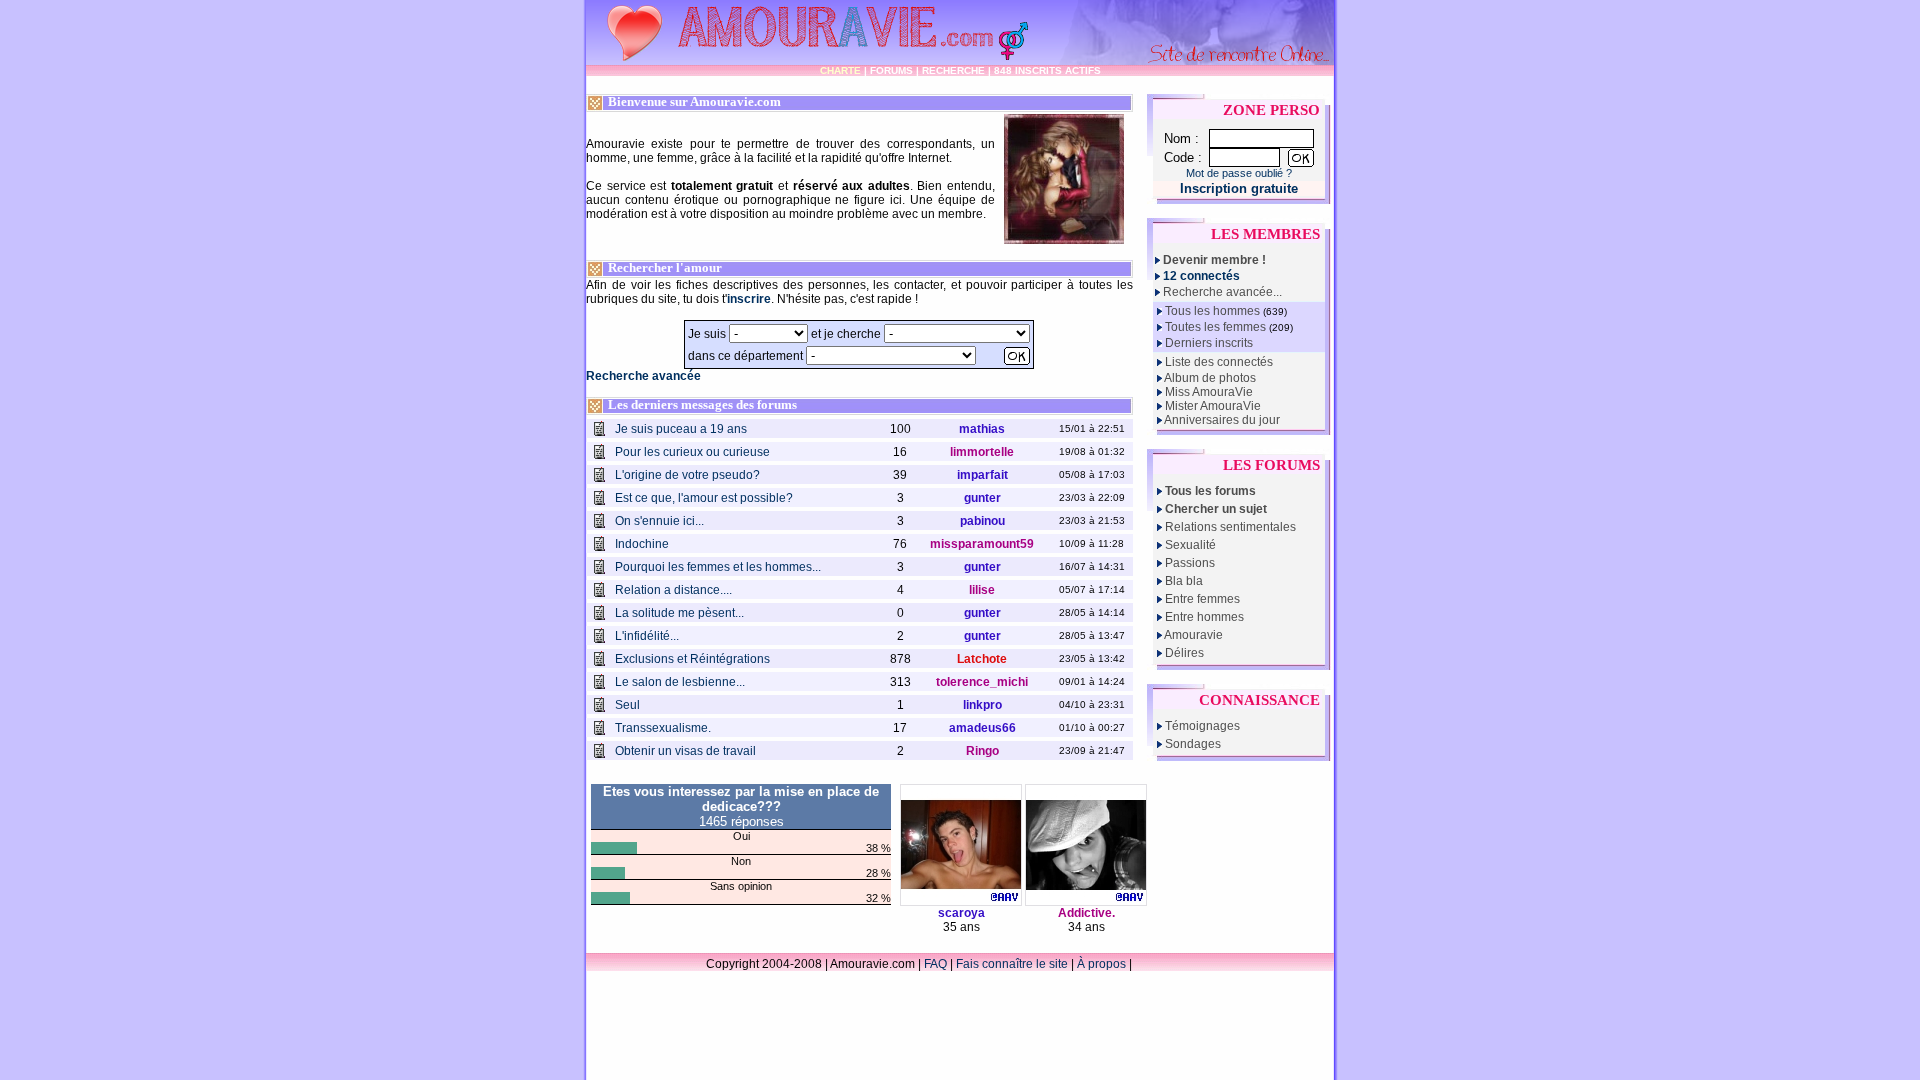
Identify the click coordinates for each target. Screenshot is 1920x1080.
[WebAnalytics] (1175, 964)
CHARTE (840, 70)
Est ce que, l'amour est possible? (704, 498)
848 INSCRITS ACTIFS (1047, 70)
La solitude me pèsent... (679, 613)
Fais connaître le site (1012, 964)
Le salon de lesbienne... (680, 682)
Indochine (642, 544)
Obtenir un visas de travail (685, 751)
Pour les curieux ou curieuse (692, 452)
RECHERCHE (953, 70)
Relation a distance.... (673, 590)
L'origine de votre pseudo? (687, 475)
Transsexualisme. (663, 728)
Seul (627, 705)
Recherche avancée (643, 376)
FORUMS (891, 70)
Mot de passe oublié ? (1239, 173)
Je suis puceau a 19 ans (681, 429)
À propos (1101, 964)
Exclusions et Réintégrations (692, 659)
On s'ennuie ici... (659, 521)
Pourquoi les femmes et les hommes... (718, 567)
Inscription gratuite (1239, 188)
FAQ (935, 964)
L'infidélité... (647, 636)
